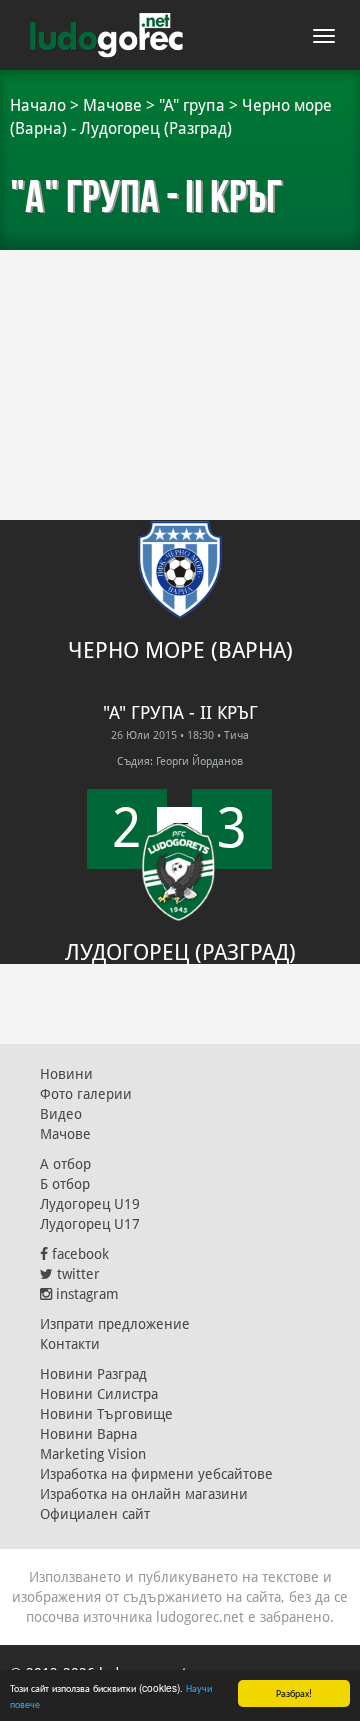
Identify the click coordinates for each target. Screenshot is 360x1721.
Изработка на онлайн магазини (144, 1494)
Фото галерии (86, 1094)
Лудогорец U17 (90, 1224)
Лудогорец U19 (90, 1204)
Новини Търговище (106, 1414)
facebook (78, 1254)
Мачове (112, 105)
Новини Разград (93, 1374)
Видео (61, 1114)
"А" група (192, 105)
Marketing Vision (93, 1454)
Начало (38, 105)
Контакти (70, 1344)
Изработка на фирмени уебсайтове (156, 1474)
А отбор (65, 1164)
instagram (85, 1294)
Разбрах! (294, 1692)
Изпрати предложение (115, 1324)
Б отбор (65, 1184)
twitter (76, 1274)
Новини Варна (88, 1434)
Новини (66, 1074)
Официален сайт (95, 1514)
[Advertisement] (180, 350)
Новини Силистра (99, 1394)
